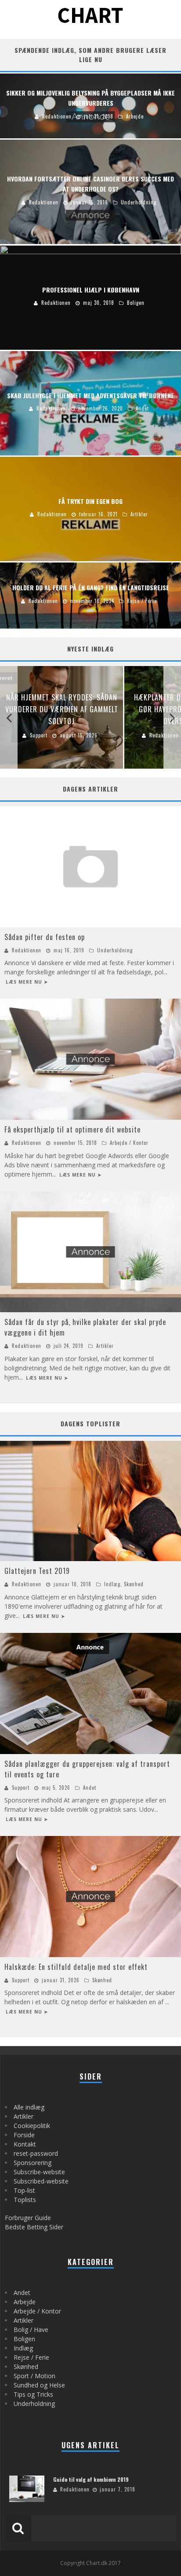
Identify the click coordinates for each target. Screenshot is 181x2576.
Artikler (105, 1346)
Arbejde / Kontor (129, 1143)
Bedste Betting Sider (34, 2227)
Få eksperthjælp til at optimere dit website (72, 1129)
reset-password (36, 2153)
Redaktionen (27, 950)
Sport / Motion (34, 2376)
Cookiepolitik (32, 2126)
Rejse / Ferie (31, 2357)
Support (21, 1788)
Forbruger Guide (28, 2218)
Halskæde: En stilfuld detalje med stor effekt (76, 1967)
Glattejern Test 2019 (37, 1571)
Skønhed (134, 1584)
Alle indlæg (29, 2107)
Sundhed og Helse (39, 2385)
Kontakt (25, 2144)
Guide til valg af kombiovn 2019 (91, 2479)
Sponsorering (33, 2163)
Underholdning (115, 950)
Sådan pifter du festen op (45, 937)
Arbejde (25, 2302)
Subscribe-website (39, 2172)
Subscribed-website (41, 2181)
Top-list (24, 2190)
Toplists (25, 2200)
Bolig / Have (31, 2330)
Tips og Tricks (33, 2394)
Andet (90, 1788)
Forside (24, 2135)
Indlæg (112, 1584)
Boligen (24, 2339)
